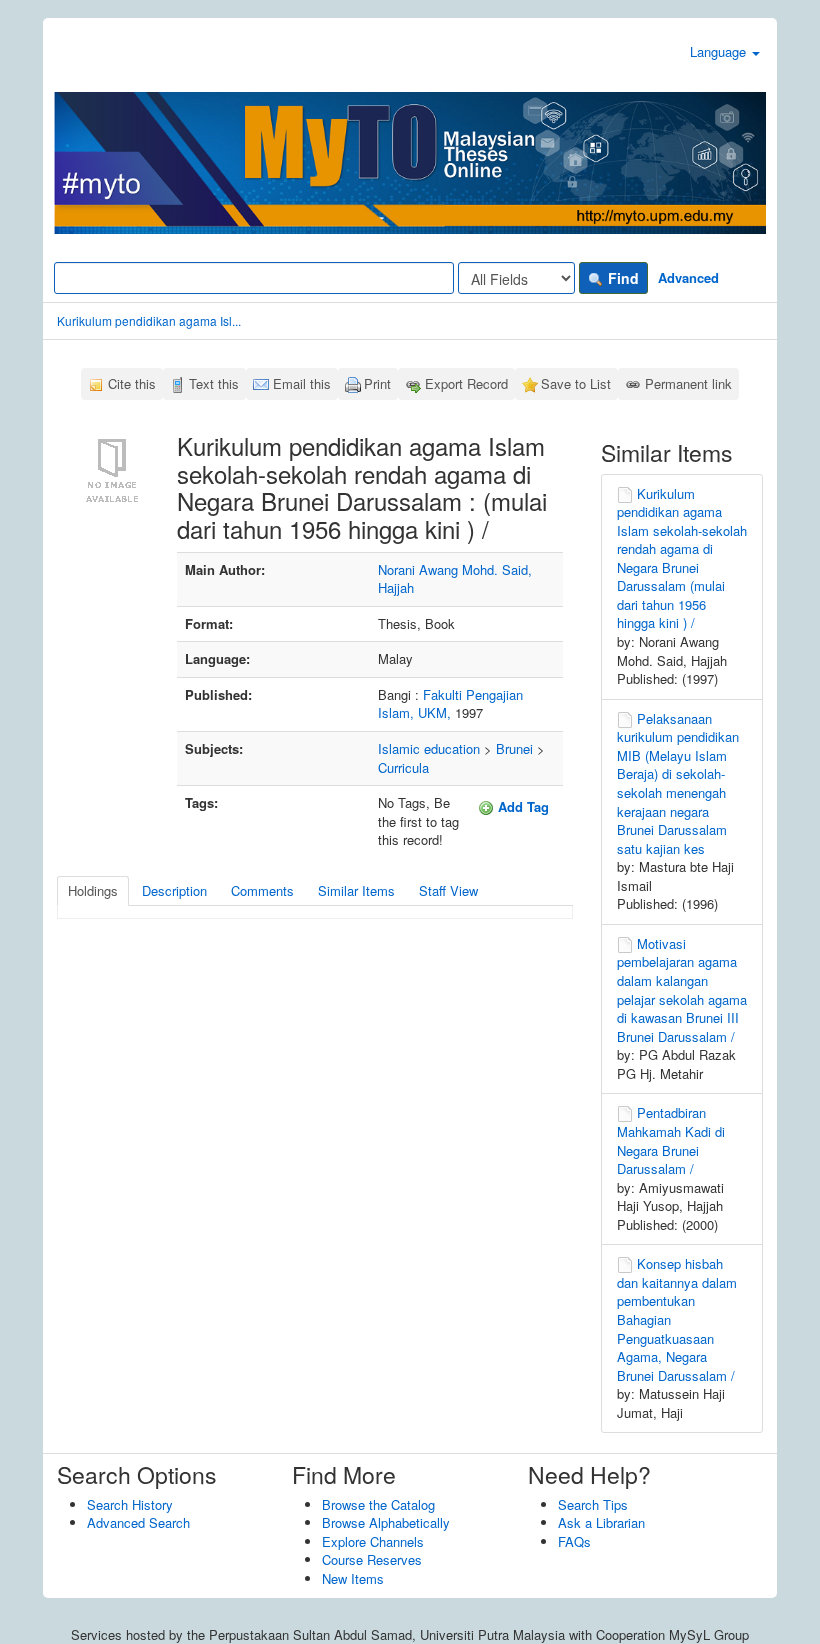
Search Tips (593, 1504)
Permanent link (688, 383)
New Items (353, 1578)
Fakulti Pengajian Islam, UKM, (450, 704)
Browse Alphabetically (386, 1522)
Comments (262, 890)
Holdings (93, 890)
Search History (130, 1504)
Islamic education (429, 748)
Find (621, 278)
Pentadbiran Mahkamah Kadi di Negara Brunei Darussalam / (671, 1140)
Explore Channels (373, 1541)
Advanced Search (138, 1522)
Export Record (466, 383)
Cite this (132, 383)
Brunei (514, 748)
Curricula (403, 767)
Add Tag (521, 806)
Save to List (576, 383)
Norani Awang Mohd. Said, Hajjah (455, 579)
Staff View (448, 890)
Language (720, 51)
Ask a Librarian (601, 1522)
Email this (302, 383)
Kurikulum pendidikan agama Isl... (149, 320)
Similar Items (356, 890)
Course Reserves (372, 1559)
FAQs (574, 1541)
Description (174, 890)
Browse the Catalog (378, 1504)
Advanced (688, 277)
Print (377, 383)
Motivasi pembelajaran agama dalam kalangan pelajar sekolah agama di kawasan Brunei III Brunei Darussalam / (682, 990)
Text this (214, 383)
